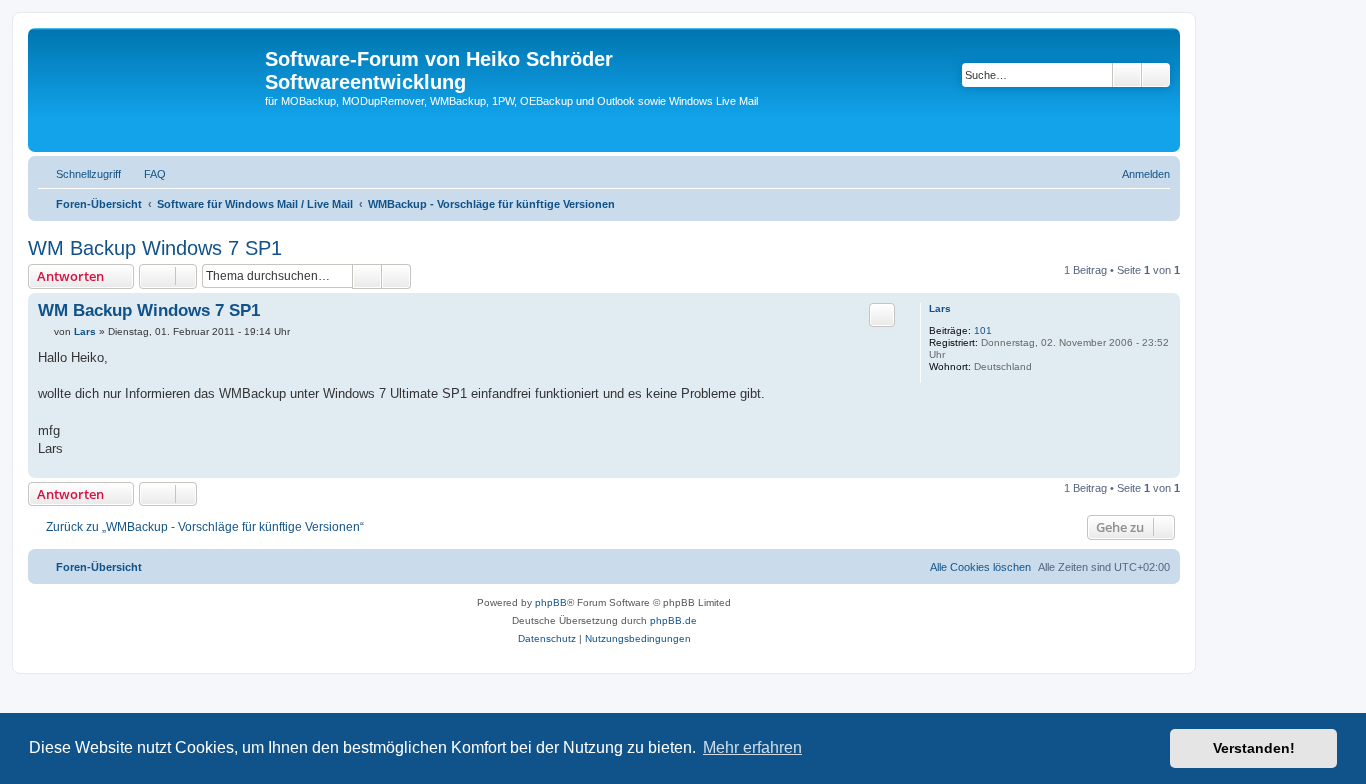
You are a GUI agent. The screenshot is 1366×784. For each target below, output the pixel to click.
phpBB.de (673, 620)
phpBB (551, 602)
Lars (940, 308)
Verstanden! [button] (1254, 748)
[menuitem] (146, 174)
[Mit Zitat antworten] (882, 315)
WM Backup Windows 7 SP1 (155, 248)
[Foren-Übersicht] (149, 90)
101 (983, 330)
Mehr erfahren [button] (752, 747)
